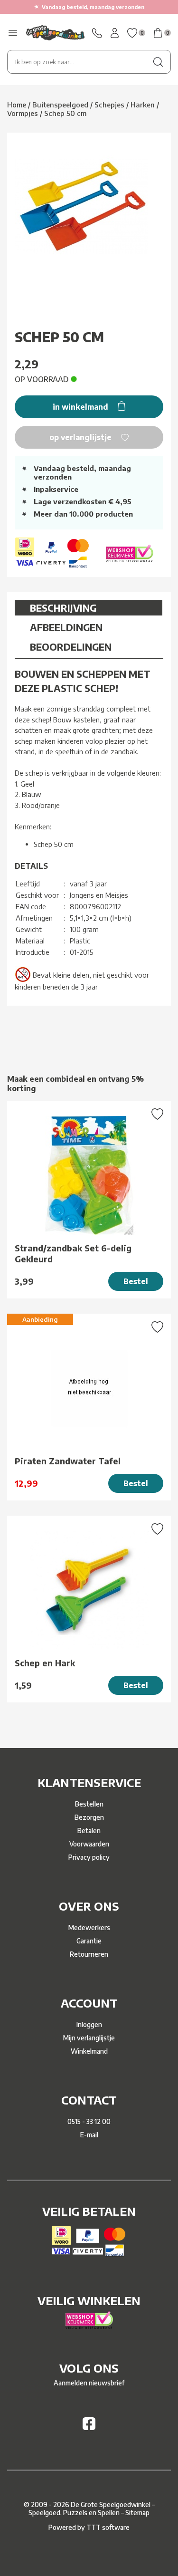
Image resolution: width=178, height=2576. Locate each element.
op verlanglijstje (81, 437)
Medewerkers (89, 1927)
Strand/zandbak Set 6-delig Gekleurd (73, 1253)
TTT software (108, 2527)
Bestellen (89, 1804)
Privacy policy (89, 1857)
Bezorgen (89, 1817)
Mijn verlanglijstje (89, 2038)
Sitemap (137, 2513)
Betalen (89, 1831)
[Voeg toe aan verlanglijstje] (157, 1115)
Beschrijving (63, 608)
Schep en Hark (45, 1663)
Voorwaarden (89, 1844)
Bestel (136, 1281)
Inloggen (89, 2024)
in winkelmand (81, 407)
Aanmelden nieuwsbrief (89, 2383)
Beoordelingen (71, 647)
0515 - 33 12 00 (89, 2121)
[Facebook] (89, 2427)
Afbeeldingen (66, 627)
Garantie (89, 1941)
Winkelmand (89, 2051)
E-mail (89, 2135)
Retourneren (89, 1954)
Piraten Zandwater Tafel (68, 1461)
